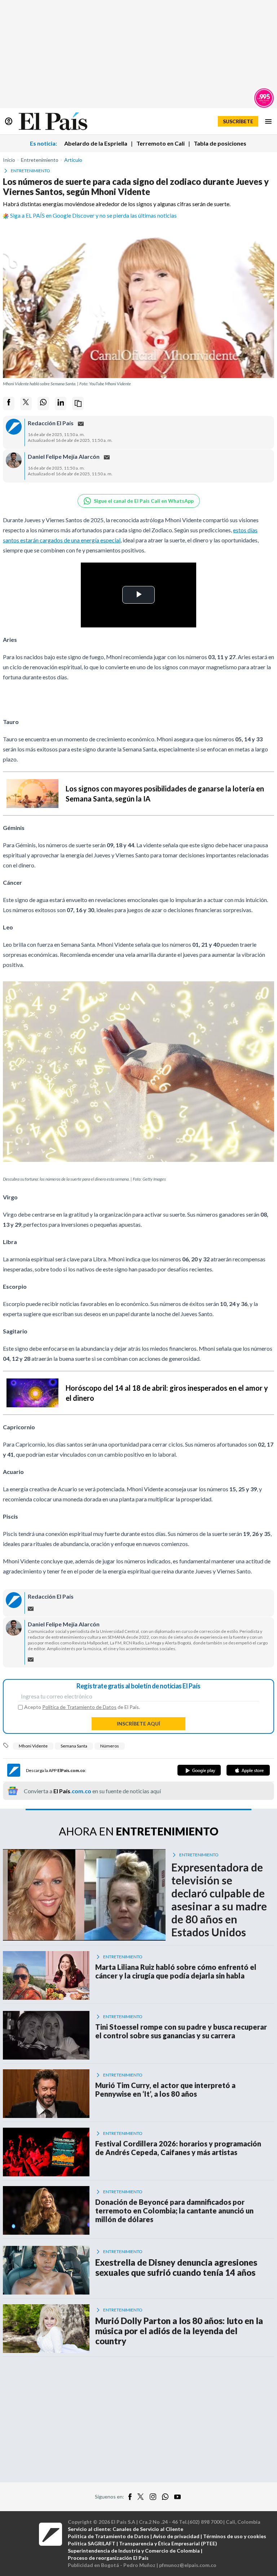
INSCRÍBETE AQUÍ (138, 1724)
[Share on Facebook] (9, 403)
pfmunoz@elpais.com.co (188, 2565)
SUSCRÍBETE (238, 121)
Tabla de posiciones (220, 143)
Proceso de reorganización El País (108, 2558)
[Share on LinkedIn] (61, 403)
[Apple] (248, 1770)
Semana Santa (74, 1746)
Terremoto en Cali (161, 143)
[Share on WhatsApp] (43, 403)
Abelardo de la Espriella (96, 143)
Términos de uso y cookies (235, 2536)
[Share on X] (26, 403)
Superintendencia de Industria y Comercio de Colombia (134, 2551)
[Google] (199, 1770)
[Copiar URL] (78, 403)
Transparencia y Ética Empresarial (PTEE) (168, 2543)
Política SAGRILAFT (92, 2543)
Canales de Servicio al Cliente (148, 2529)
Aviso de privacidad (176, 2536)
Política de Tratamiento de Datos (79, 1707)
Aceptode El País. (82, 1707)
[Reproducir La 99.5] (264, 98)
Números (110, 1746)
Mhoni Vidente (33, 1746)
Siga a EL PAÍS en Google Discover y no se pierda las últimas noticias (93, 215)
